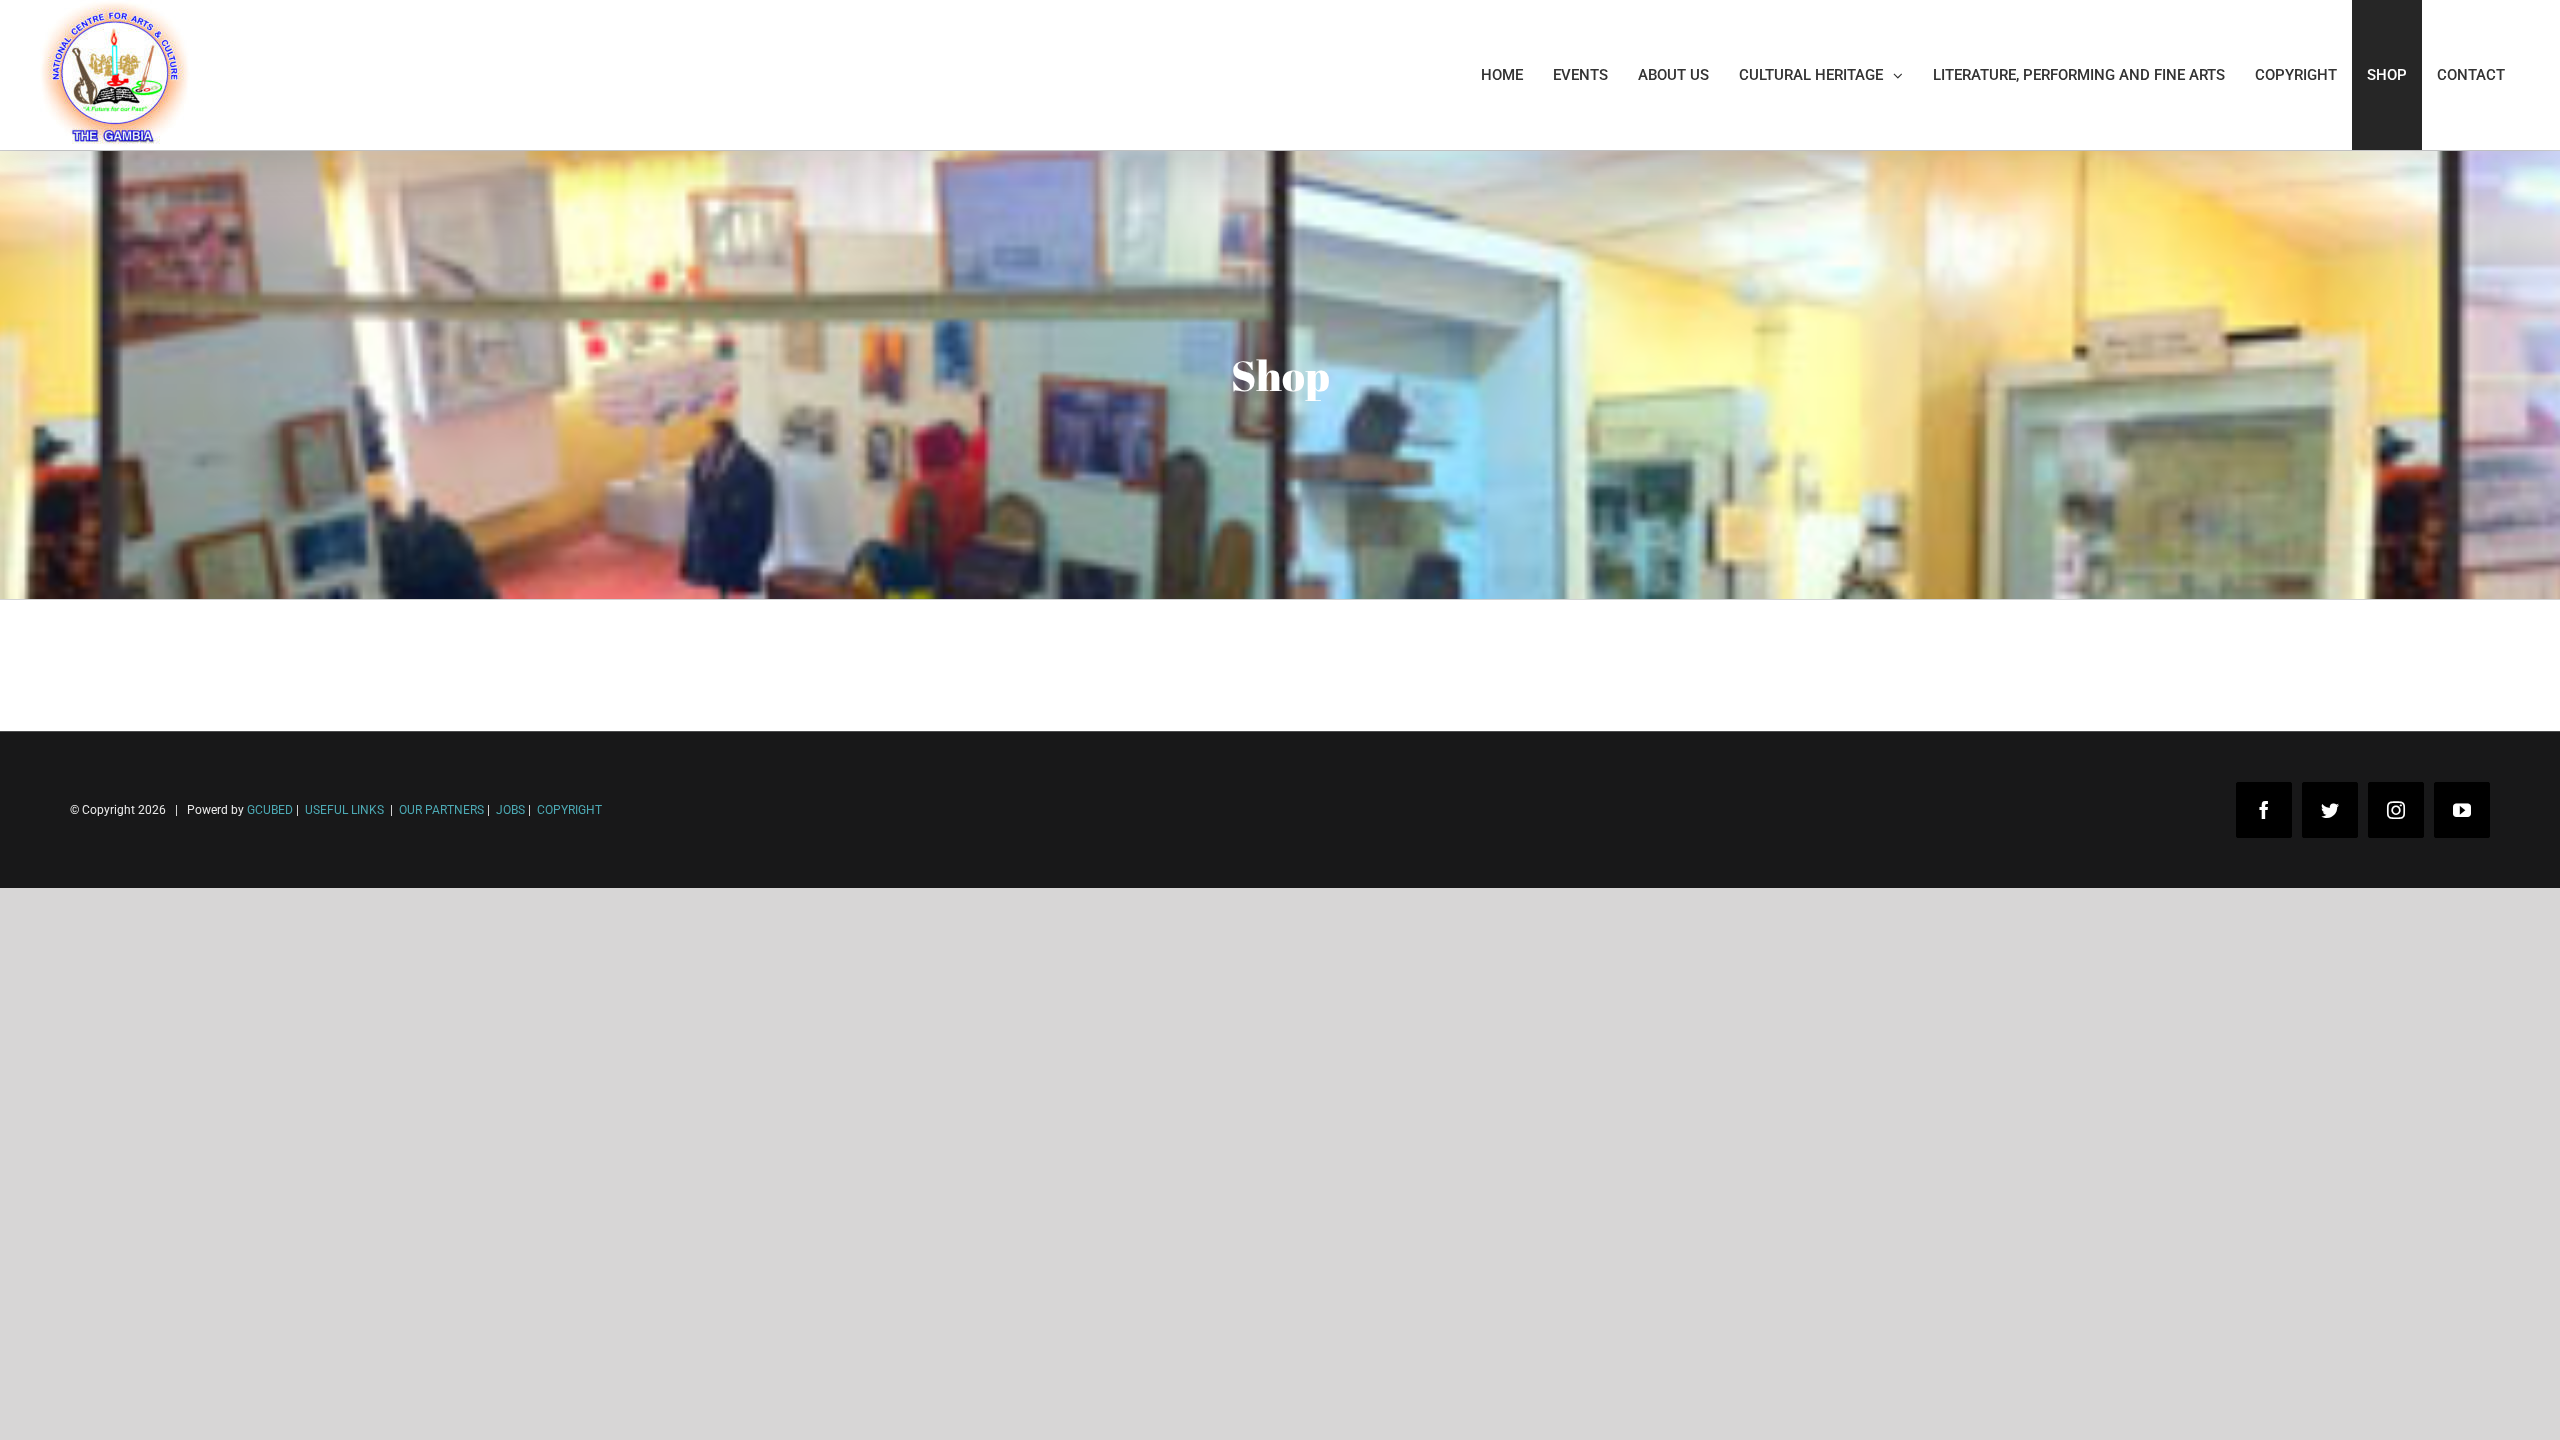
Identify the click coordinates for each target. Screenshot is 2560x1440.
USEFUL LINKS (343, 810)
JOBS (510, 810)
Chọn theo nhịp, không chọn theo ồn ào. (180, 1348)
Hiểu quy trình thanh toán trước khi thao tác (195, 1378)
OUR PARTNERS (440, 810)
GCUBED (270, 810)
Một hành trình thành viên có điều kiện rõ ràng (202, 1408)
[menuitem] (1502, 75)
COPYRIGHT (569, 810)
